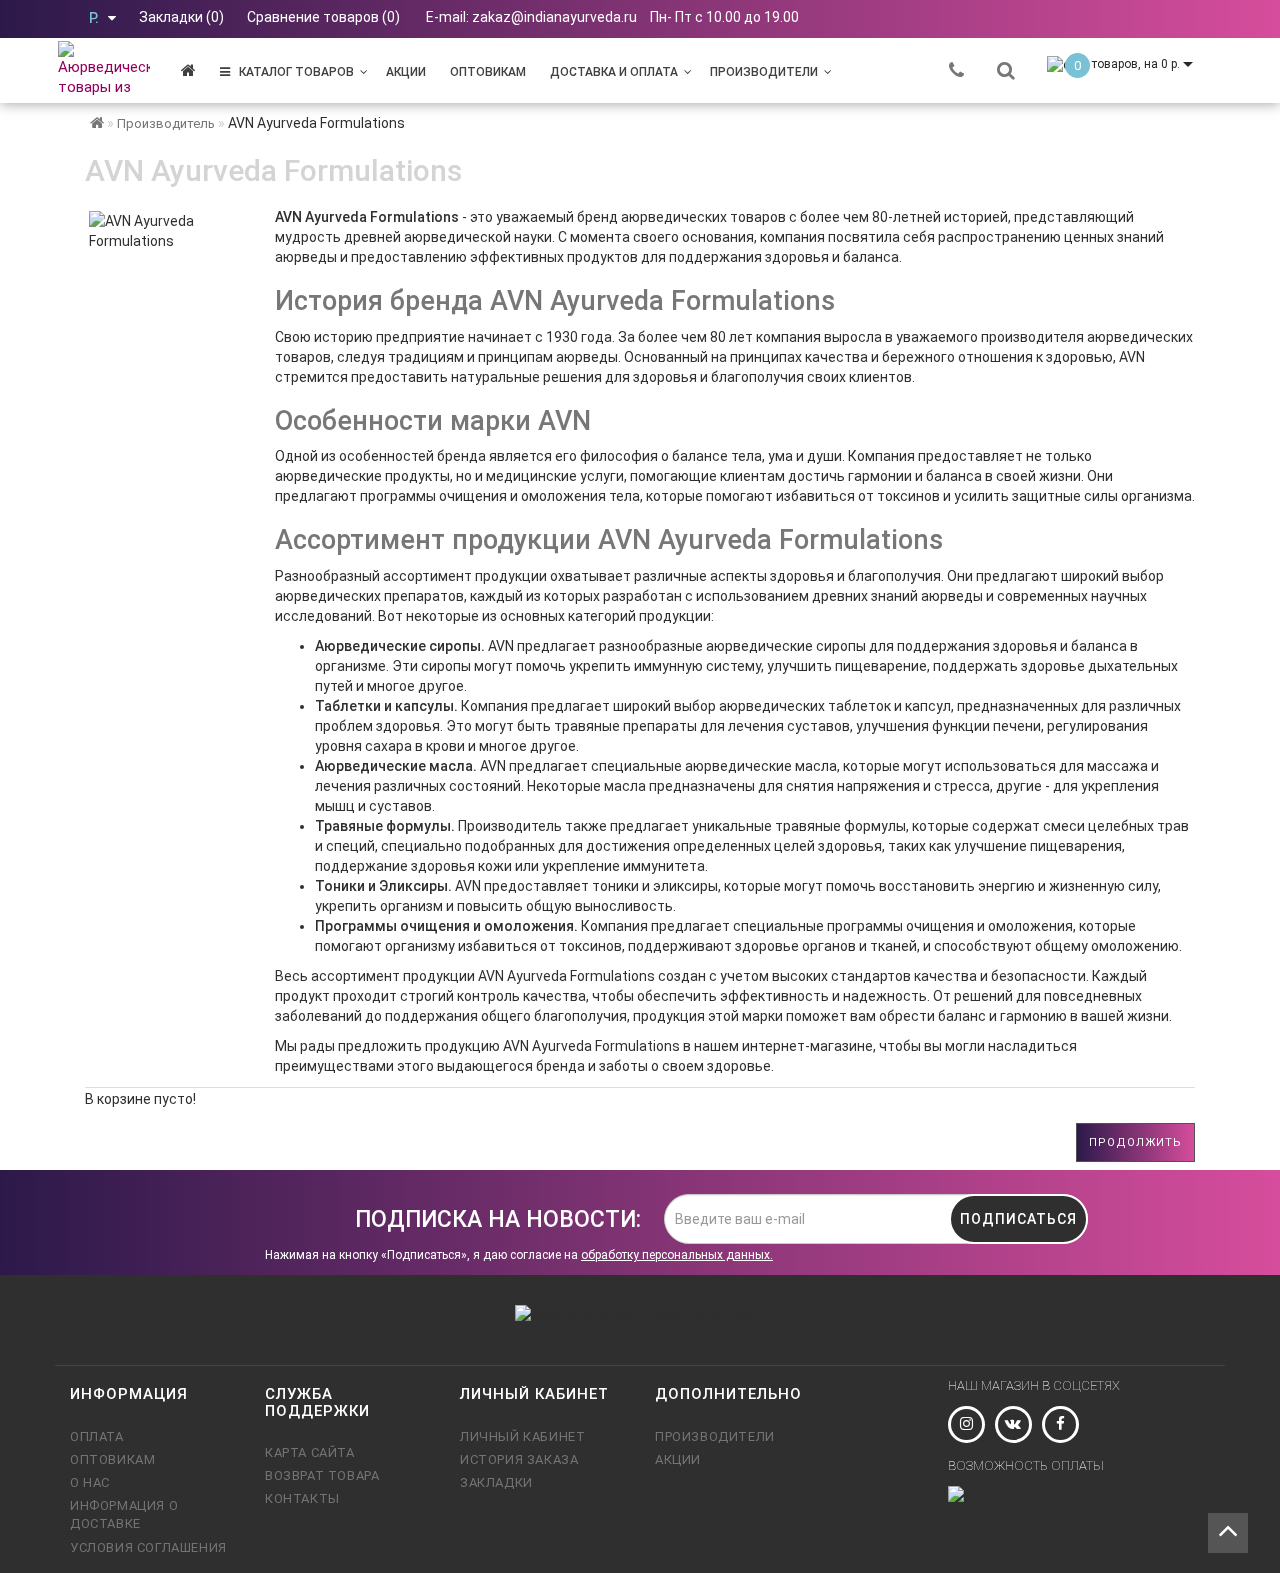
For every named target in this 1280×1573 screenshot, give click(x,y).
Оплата (97, 1436)
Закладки (496, 1482)
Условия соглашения (148, 1547)
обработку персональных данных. (677, 1255)
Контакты (302, 1498)
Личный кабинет (522, 1436)
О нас (90, 1482)
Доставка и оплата (614, 72)
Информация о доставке (124, 1514)
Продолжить (1135, 1142)
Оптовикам (488, 72)
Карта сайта (310, 1452)
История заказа (519, 1459)
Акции (406, 72)
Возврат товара (322, 1475)
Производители (764, 72)
